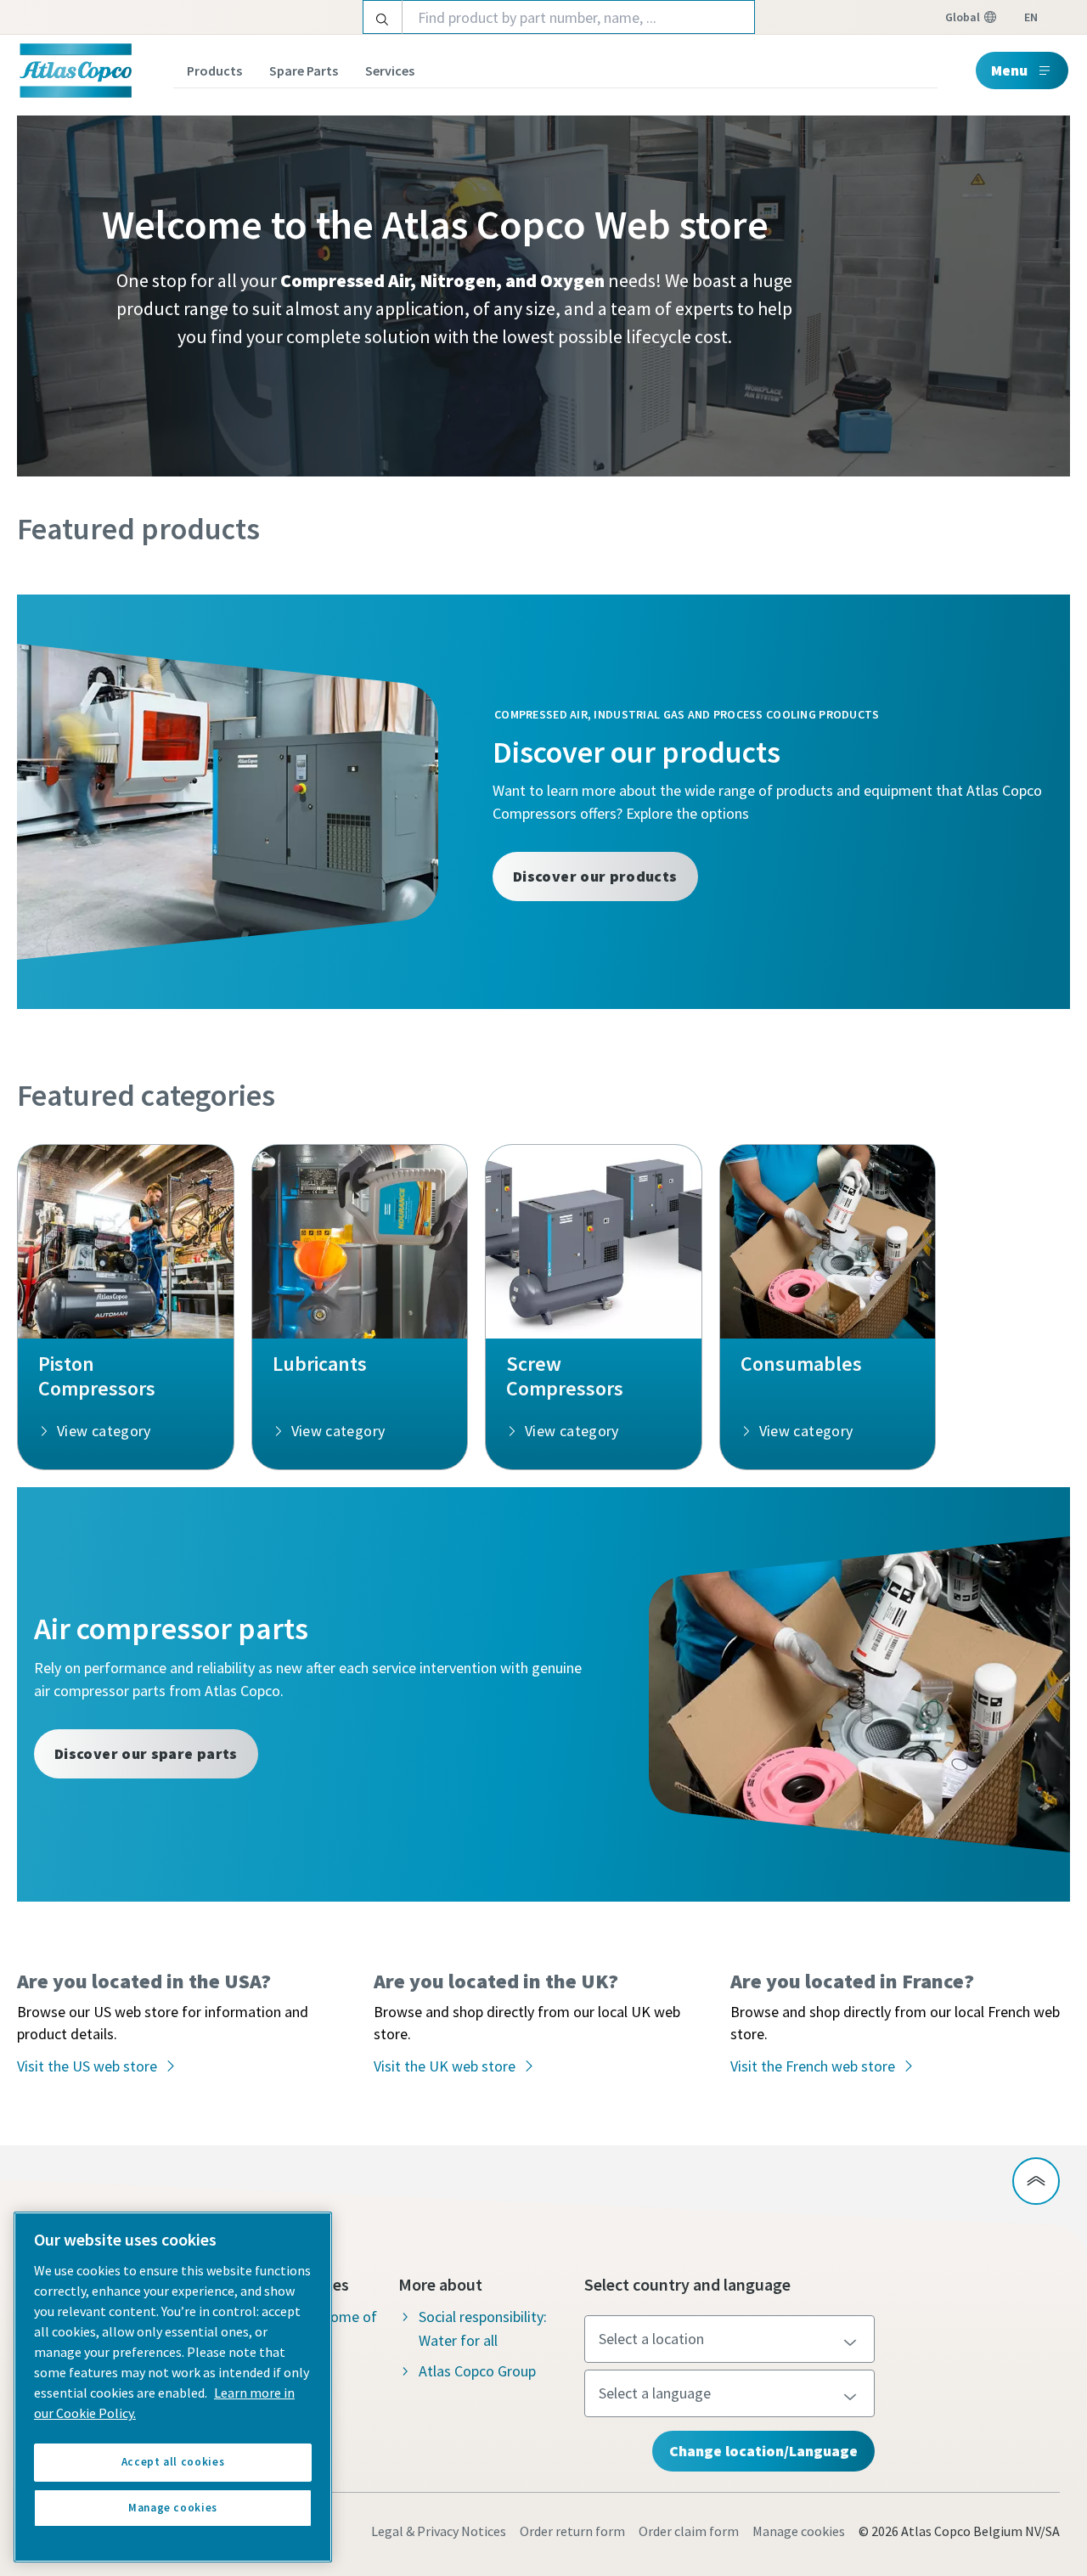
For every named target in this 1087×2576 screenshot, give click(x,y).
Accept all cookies (173, 2462)
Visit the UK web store (445, 2066)
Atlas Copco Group (477, 2371)
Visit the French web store (813, 2066)
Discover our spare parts (146, 1753)
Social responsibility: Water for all (483, 2328)
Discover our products (595, 876)
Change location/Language (763, 2451)
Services (390, 70)
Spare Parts (304, 70)
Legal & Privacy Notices (439, 2531)
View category (104, 1431)
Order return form (572, 2531)
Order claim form (689, 2531)
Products (214, 70)
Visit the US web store (87, 2066)
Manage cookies (799, 2531)
